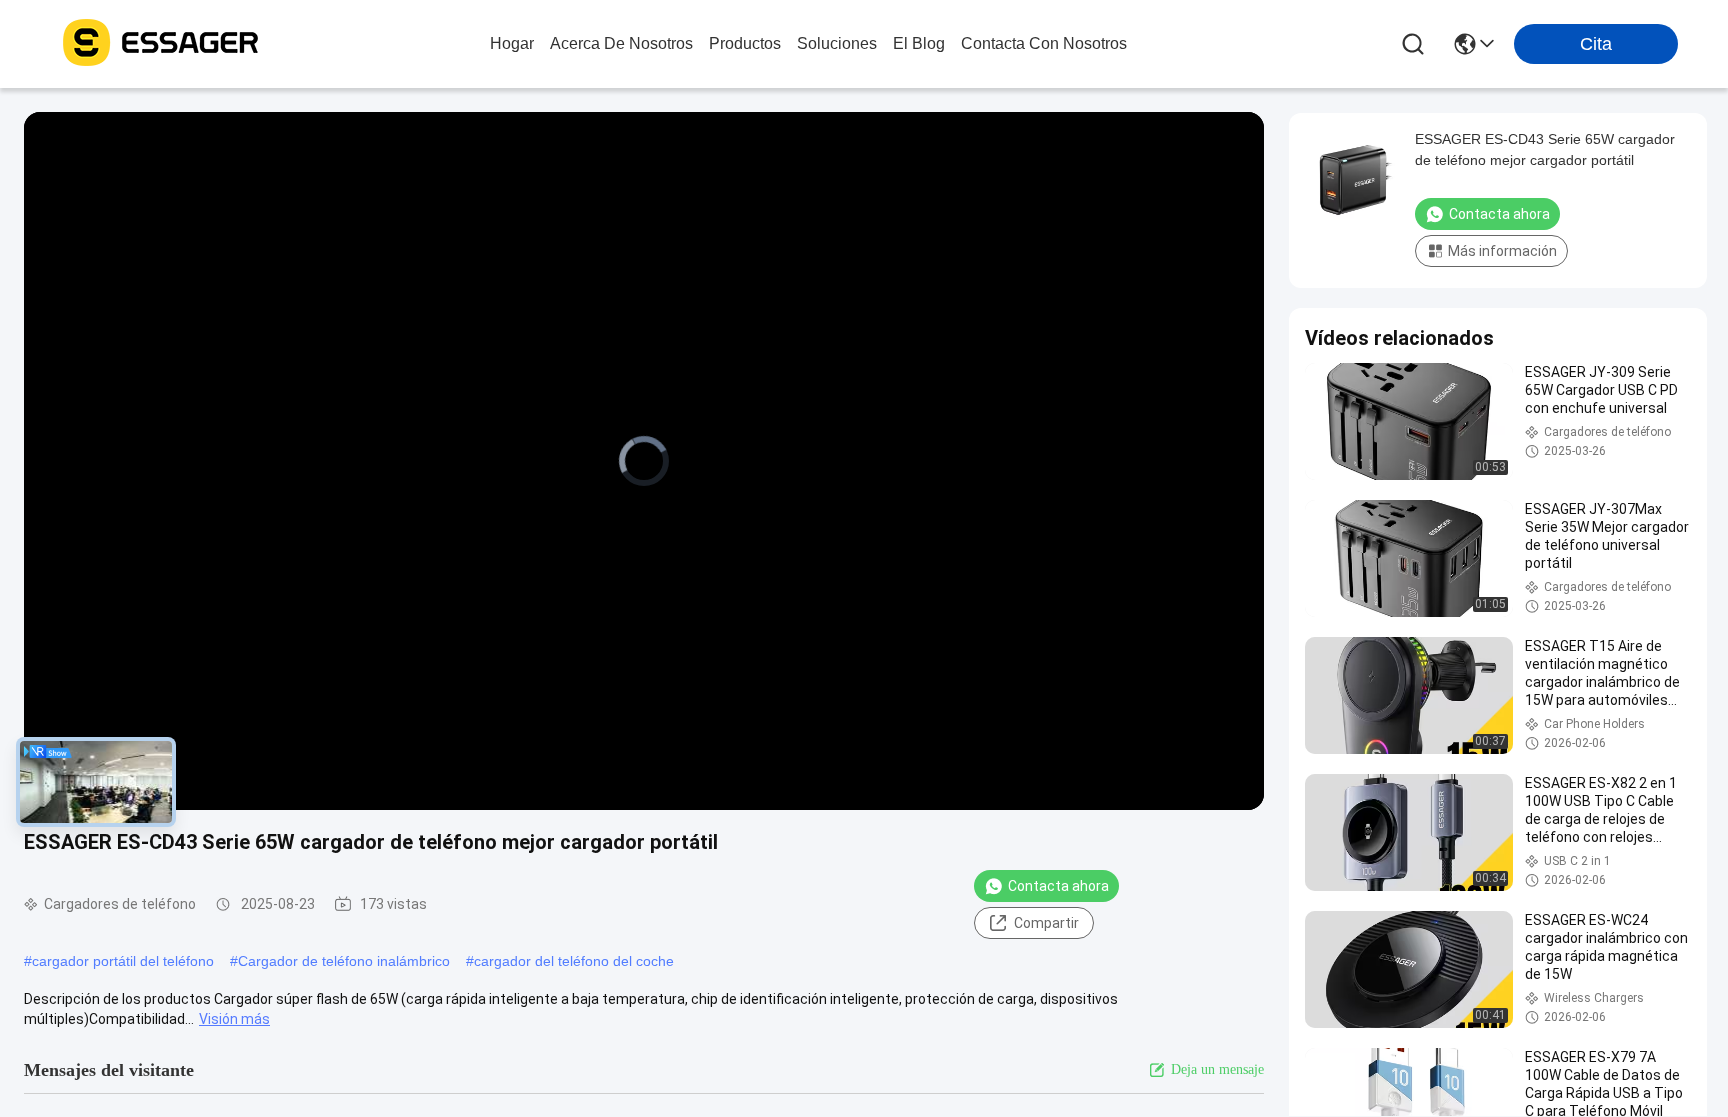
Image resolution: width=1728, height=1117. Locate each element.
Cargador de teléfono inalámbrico (344, 961)
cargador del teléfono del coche (574, 961)
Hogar (512, 43)
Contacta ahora (1058, 886)
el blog (919, 43)
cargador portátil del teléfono (123, 961)
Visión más (234, 1019)
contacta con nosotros (1044, 43)
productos (745, 43)
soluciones (837, 43)
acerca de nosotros (621, 43)
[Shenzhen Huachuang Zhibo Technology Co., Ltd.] (160, 44)
